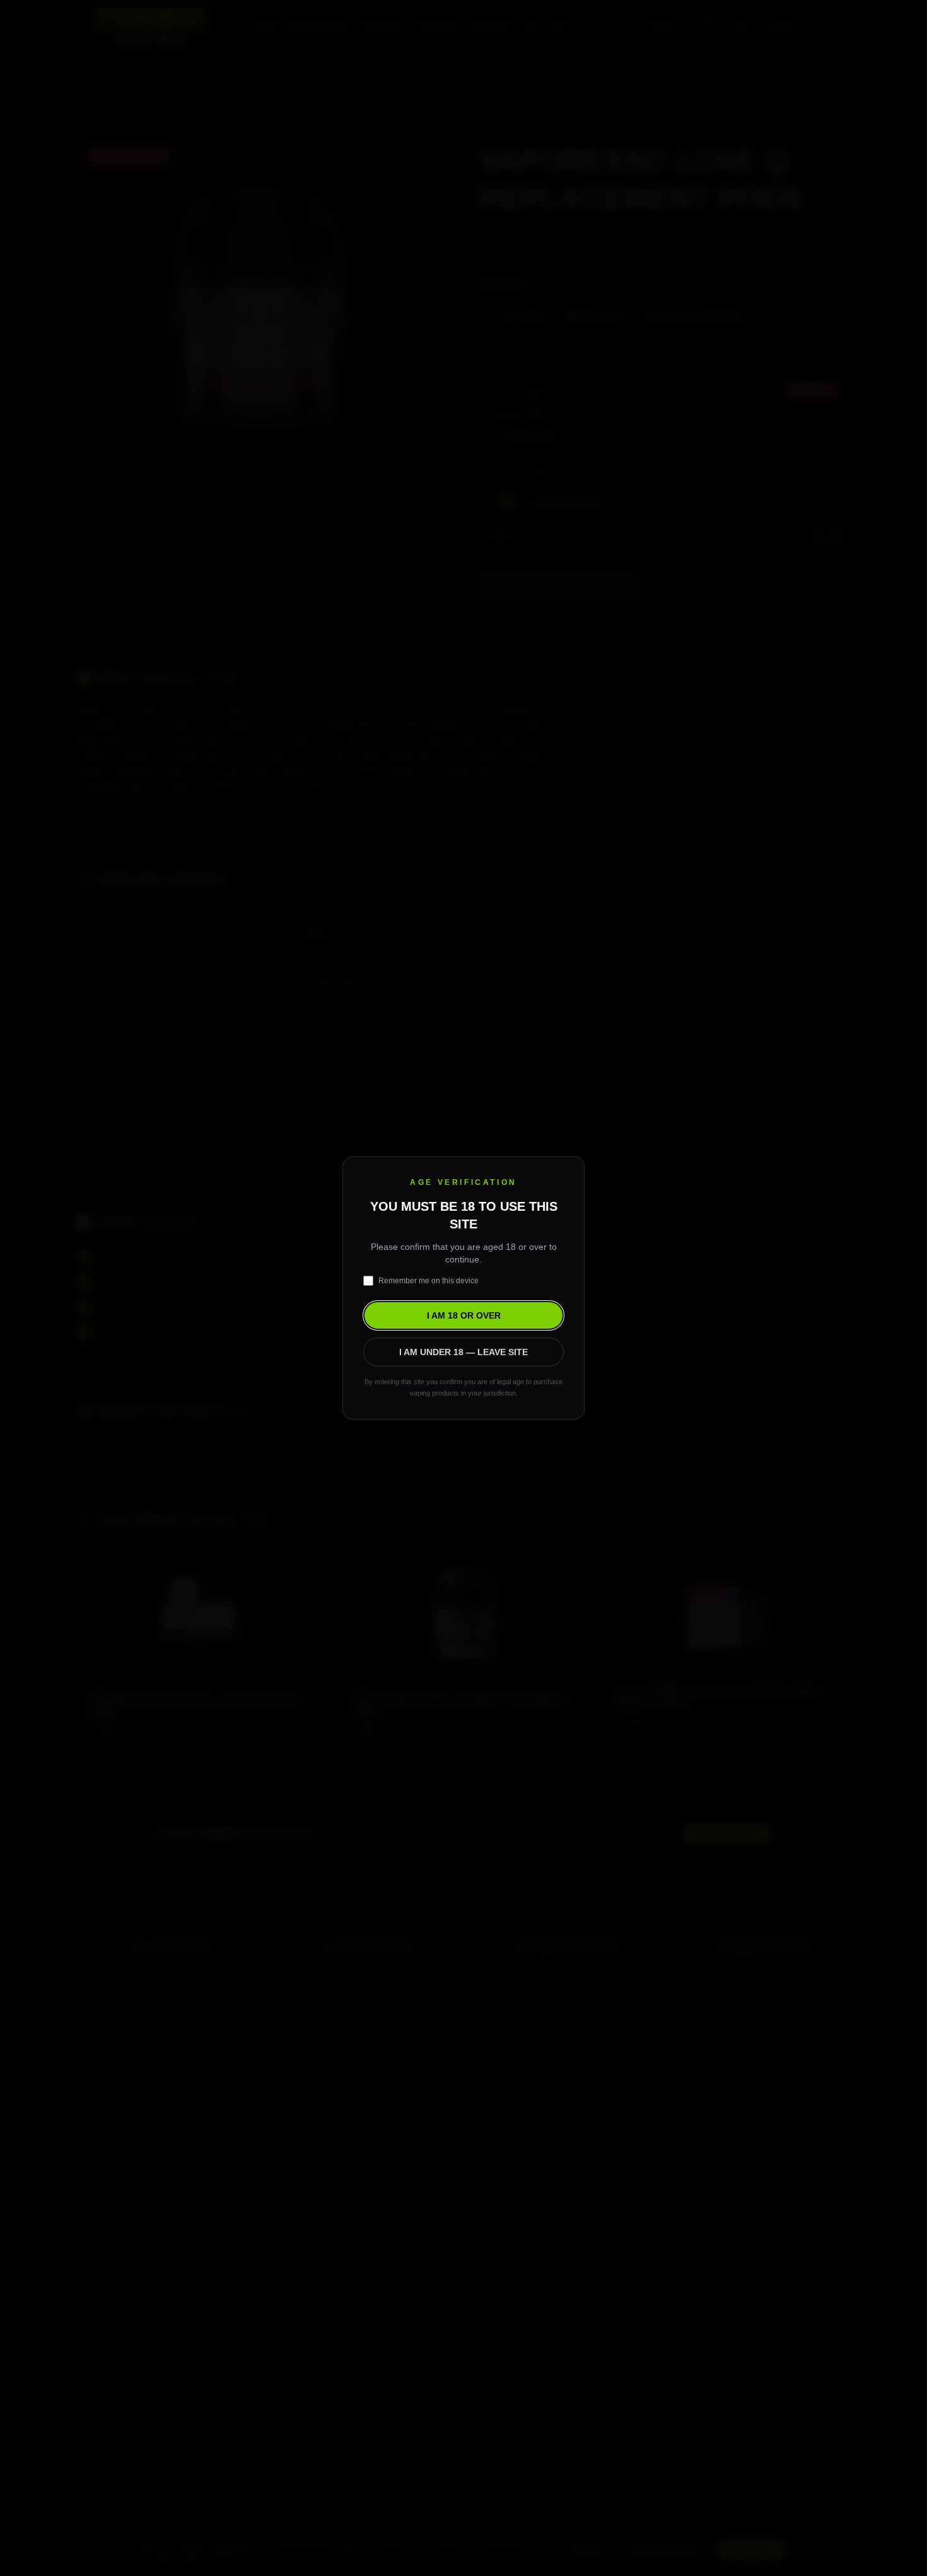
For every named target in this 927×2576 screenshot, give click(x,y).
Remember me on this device (429, 1281)
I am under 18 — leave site (463, 1352)
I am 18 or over (464, 1315)
